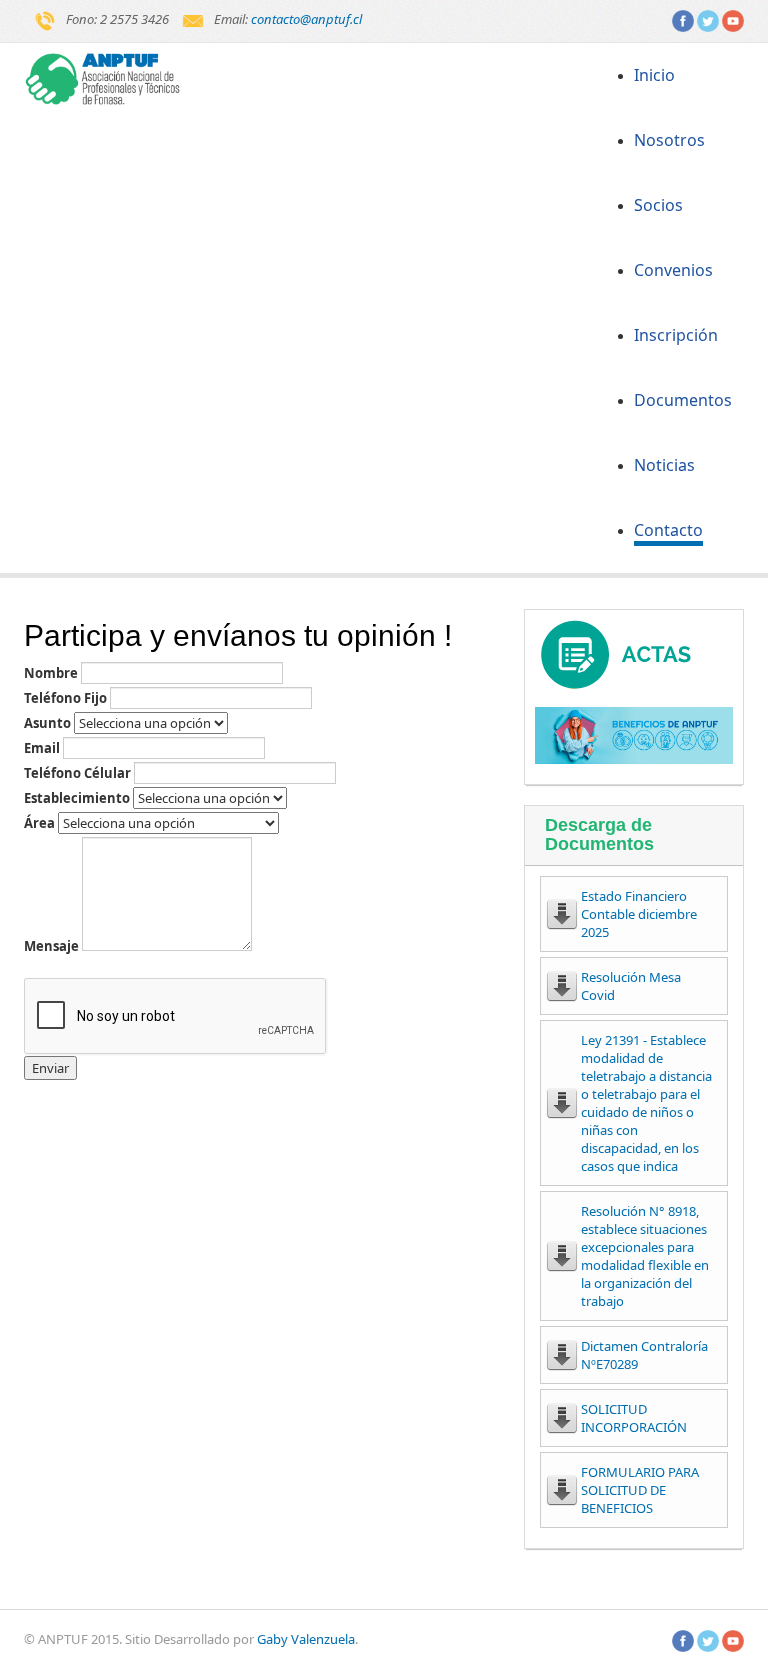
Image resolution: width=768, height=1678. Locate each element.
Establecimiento (77, 798)
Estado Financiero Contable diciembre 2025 (639, 914)
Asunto (47, 723)
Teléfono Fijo (65, 698)
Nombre (51, 673)
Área (39, 823)
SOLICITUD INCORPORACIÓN (634, 1418)
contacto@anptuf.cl (306, 19)
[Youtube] (733, 19)
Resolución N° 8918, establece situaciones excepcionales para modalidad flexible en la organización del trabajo (645, 1256)
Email (42, 748)
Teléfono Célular (77, 773)
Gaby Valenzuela (306, 1639)
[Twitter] (708, 19)
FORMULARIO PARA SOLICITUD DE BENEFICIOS (640, 1490)
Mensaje (51, 946)
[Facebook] (683, 19)
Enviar (50, 1068)
